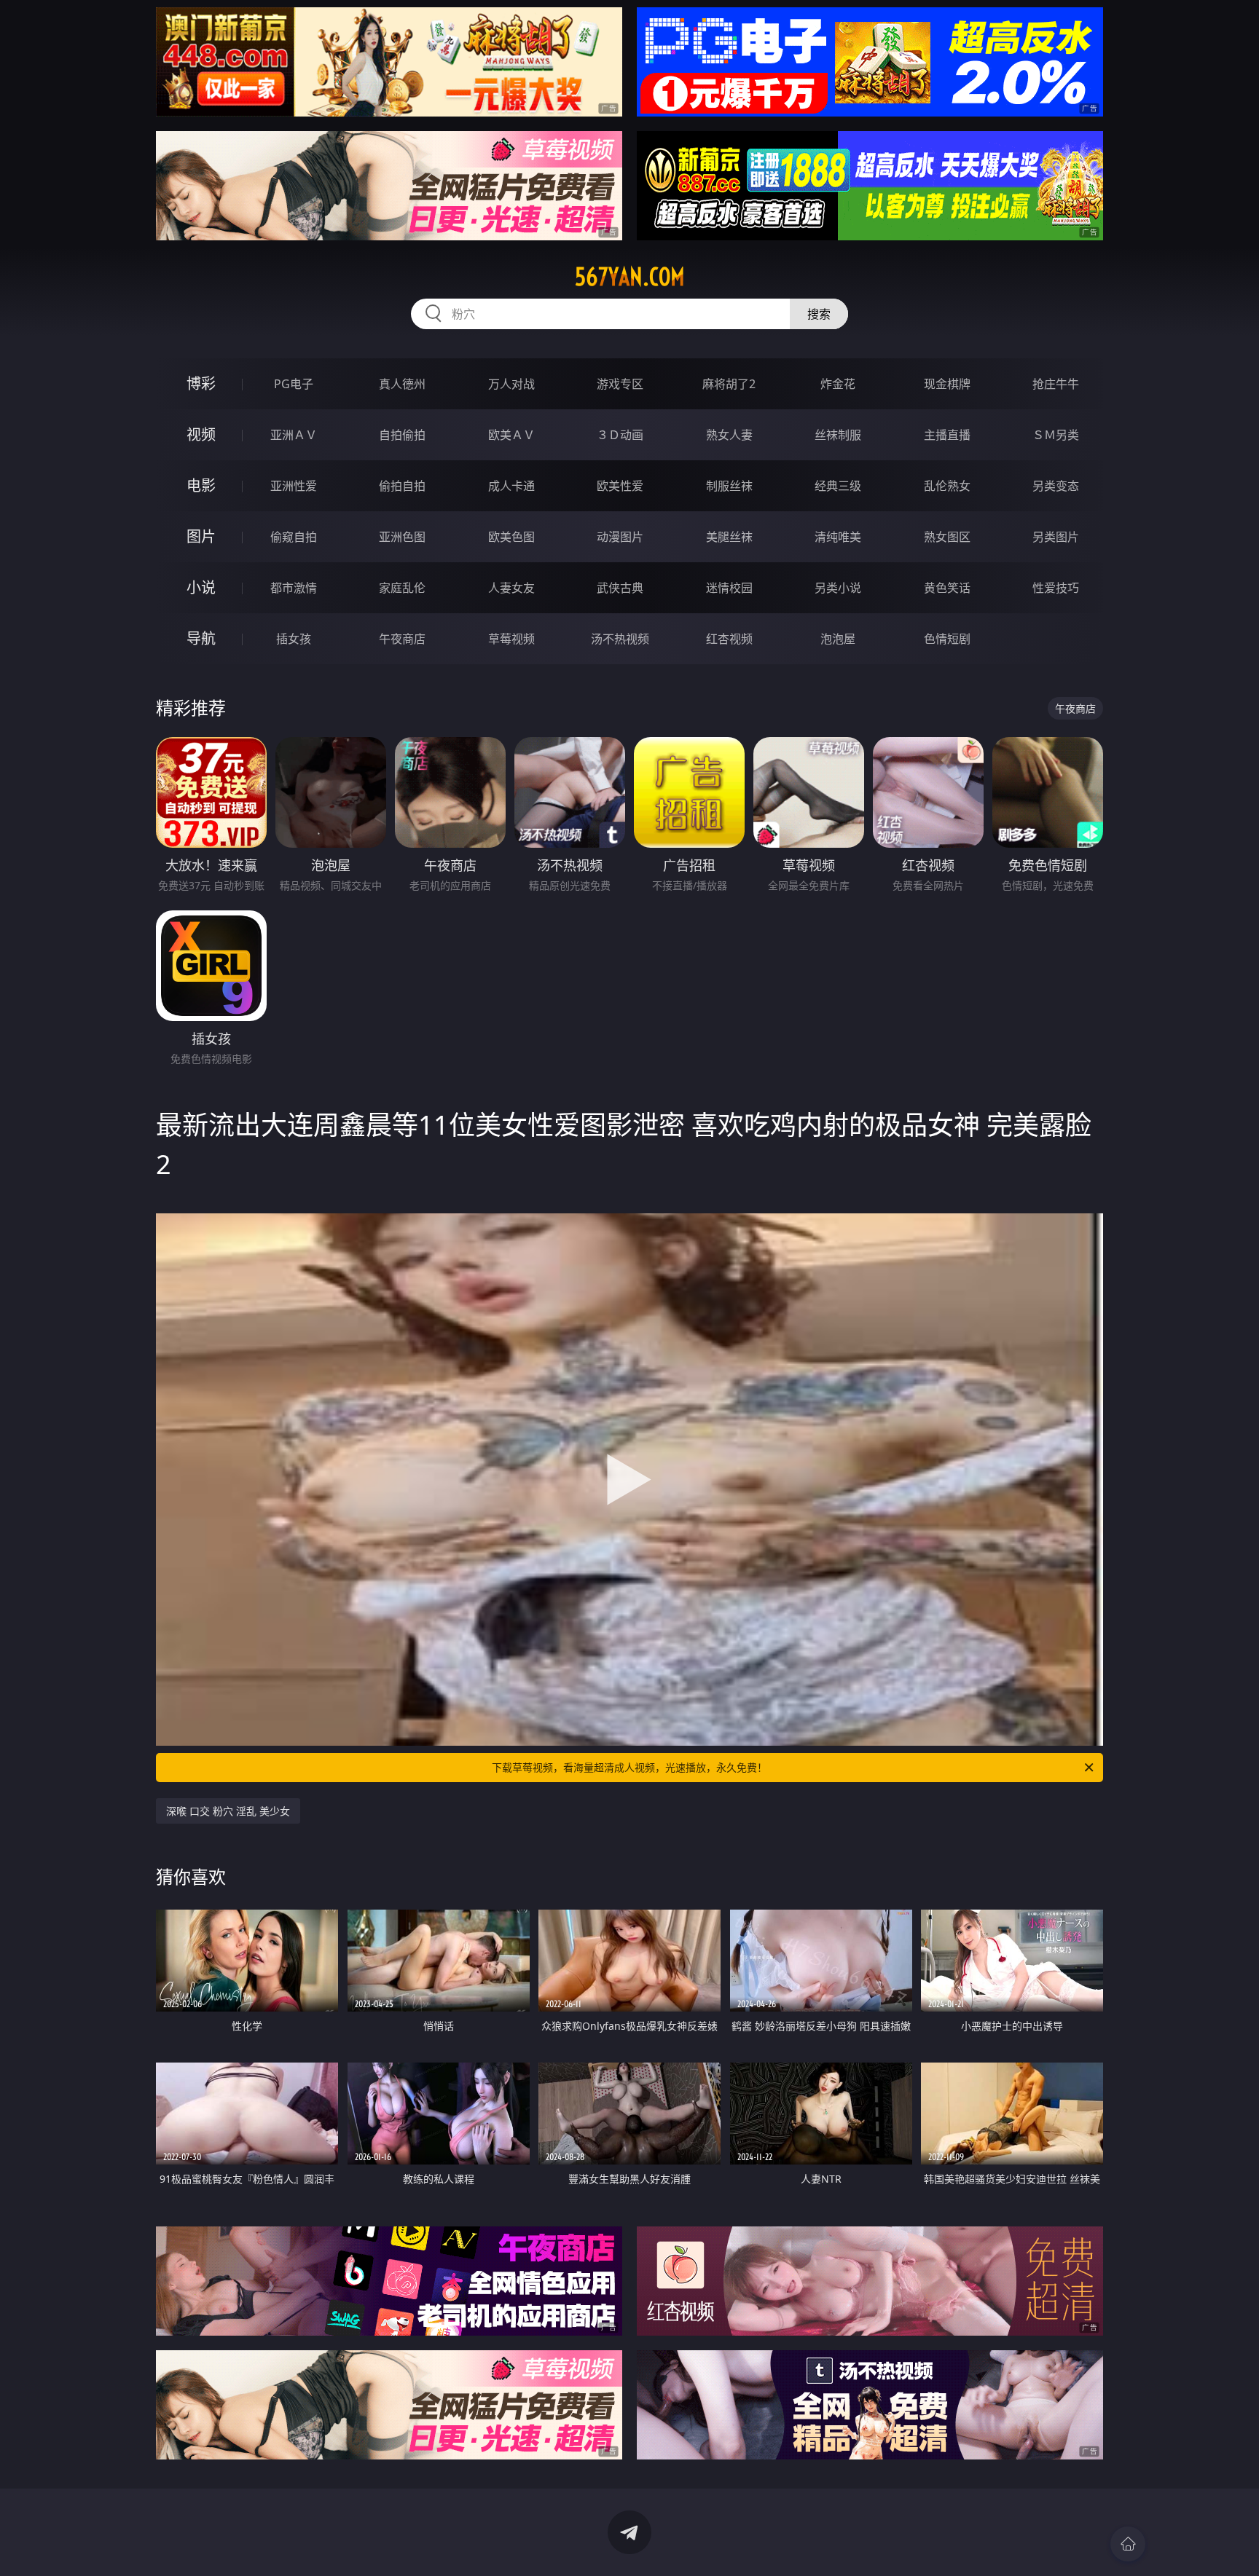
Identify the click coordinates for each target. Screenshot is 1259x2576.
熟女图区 (947, 537)
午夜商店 (402, 639)
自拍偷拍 (402, 435)
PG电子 (294, 384)
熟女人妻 (729, 435)
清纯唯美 (838, 537)
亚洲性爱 (294, 486)
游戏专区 (620, 384)
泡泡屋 (838, 639)
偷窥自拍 (294, 537)
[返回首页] (1128, 2544)
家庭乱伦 (402, 588)
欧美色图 (511, 537)
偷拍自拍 (402, 486)
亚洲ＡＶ (294, 435)
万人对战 (511, 384)
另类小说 (838, 588)
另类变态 (1056, 486)
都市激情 (294, 588)
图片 (201, 536)
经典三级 (838, 486)
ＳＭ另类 (1056, 435)
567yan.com (630, 277)
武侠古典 (620, 588)
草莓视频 (511, 639)
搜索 (819, 314)
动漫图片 (620, 537)
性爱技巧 (1056, 588)
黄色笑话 (947, 588)
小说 (201, 587)
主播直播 (947, 435)
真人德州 (402, 384)
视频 (201, 434)
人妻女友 (511, 588)
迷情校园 (729, 588)
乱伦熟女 (947, 486)
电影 (201, 485)
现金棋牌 (947, 384)
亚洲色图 (402, 537)
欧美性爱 (620, 486)
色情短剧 (947, 639)
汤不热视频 (620, 639)
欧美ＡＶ (511, 435)
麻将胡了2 (729, 384)
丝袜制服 (838, 435)
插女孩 (294, 639)
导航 (201, 638)
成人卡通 (511, 486)
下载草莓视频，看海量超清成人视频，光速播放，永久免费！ (629, 1767)
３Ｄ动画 (620, 435)
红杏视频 (729, 639)
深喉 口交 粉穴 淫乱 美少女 (228, 1811)
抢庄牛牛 (1056, 384)
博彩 (201, 383)
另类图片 (1056, 537)
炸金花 (838, 384)
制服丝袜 (729, 486)
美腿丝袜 (729, 537)
